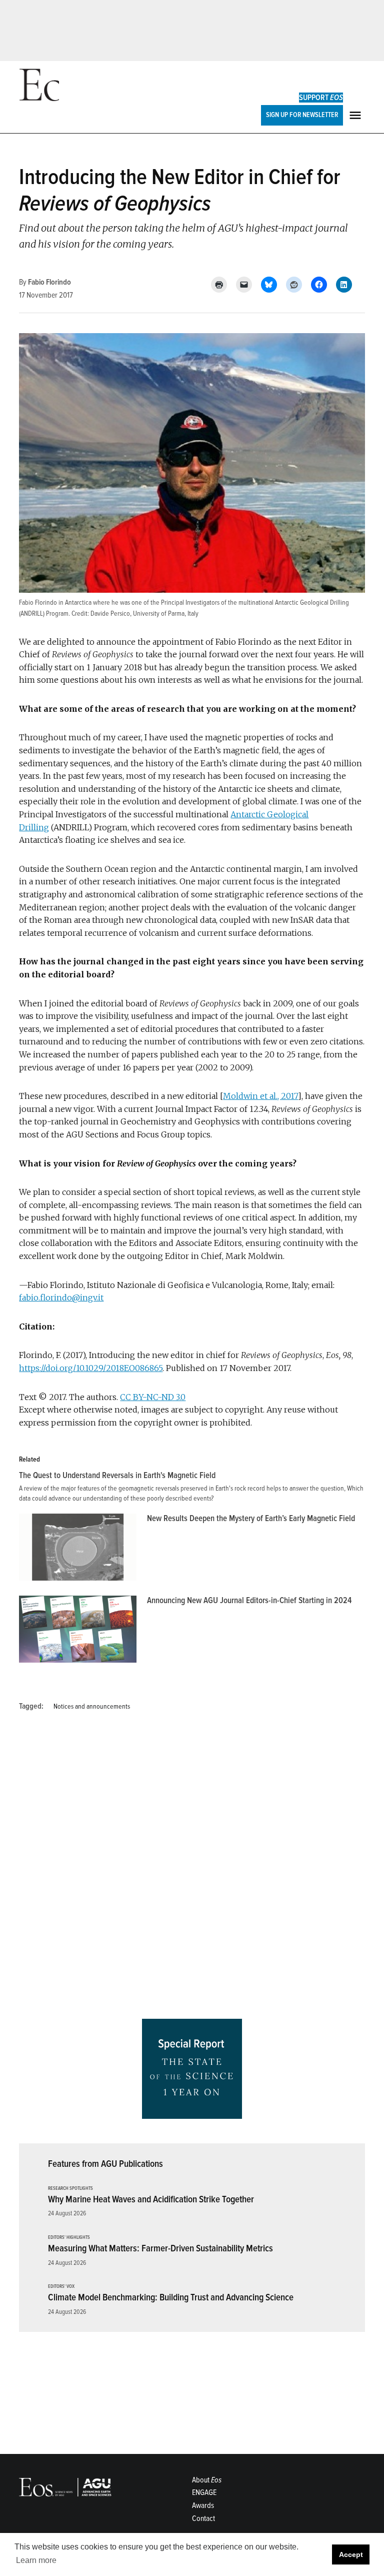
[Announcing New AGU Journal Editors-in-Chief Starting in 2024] (78, 1632)
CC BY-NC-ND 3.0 (153, 1397)
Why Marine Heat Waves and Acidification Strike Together (151, 2199)
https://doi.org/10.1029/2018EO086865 (91, 1368)
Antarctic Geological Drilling (312, 602)
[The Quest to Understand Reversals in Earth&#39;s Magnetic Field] (197, 1487)
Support (321, 98)
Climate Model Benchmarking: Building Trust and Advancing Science (171, 2297)
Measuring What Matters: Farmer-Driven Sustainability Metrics (160, 2248)
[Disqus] (192, 1869)
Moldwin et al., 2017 (260, 1096)
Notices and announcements (92, 1706)
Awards (203, 2505)
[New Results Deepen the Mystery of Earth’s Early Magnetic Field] (78, 1550)
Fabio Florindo (49, 282)
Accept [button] (351, 2554)
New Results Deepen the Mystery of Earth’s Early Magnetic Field (251, 1518)
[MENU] (356, 115)
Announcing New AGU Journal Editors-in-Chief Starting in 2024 (249, 1600)
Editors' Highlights (69, 2238)
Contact (203, 2518)
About (207, 2480)
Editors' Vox (61, 2287)
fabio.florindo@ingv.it (61, 1298)
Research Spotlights (70, 2189)
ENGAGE (204, 2492)
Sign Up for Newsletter (302, 115)
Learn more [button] (36, 2560)
